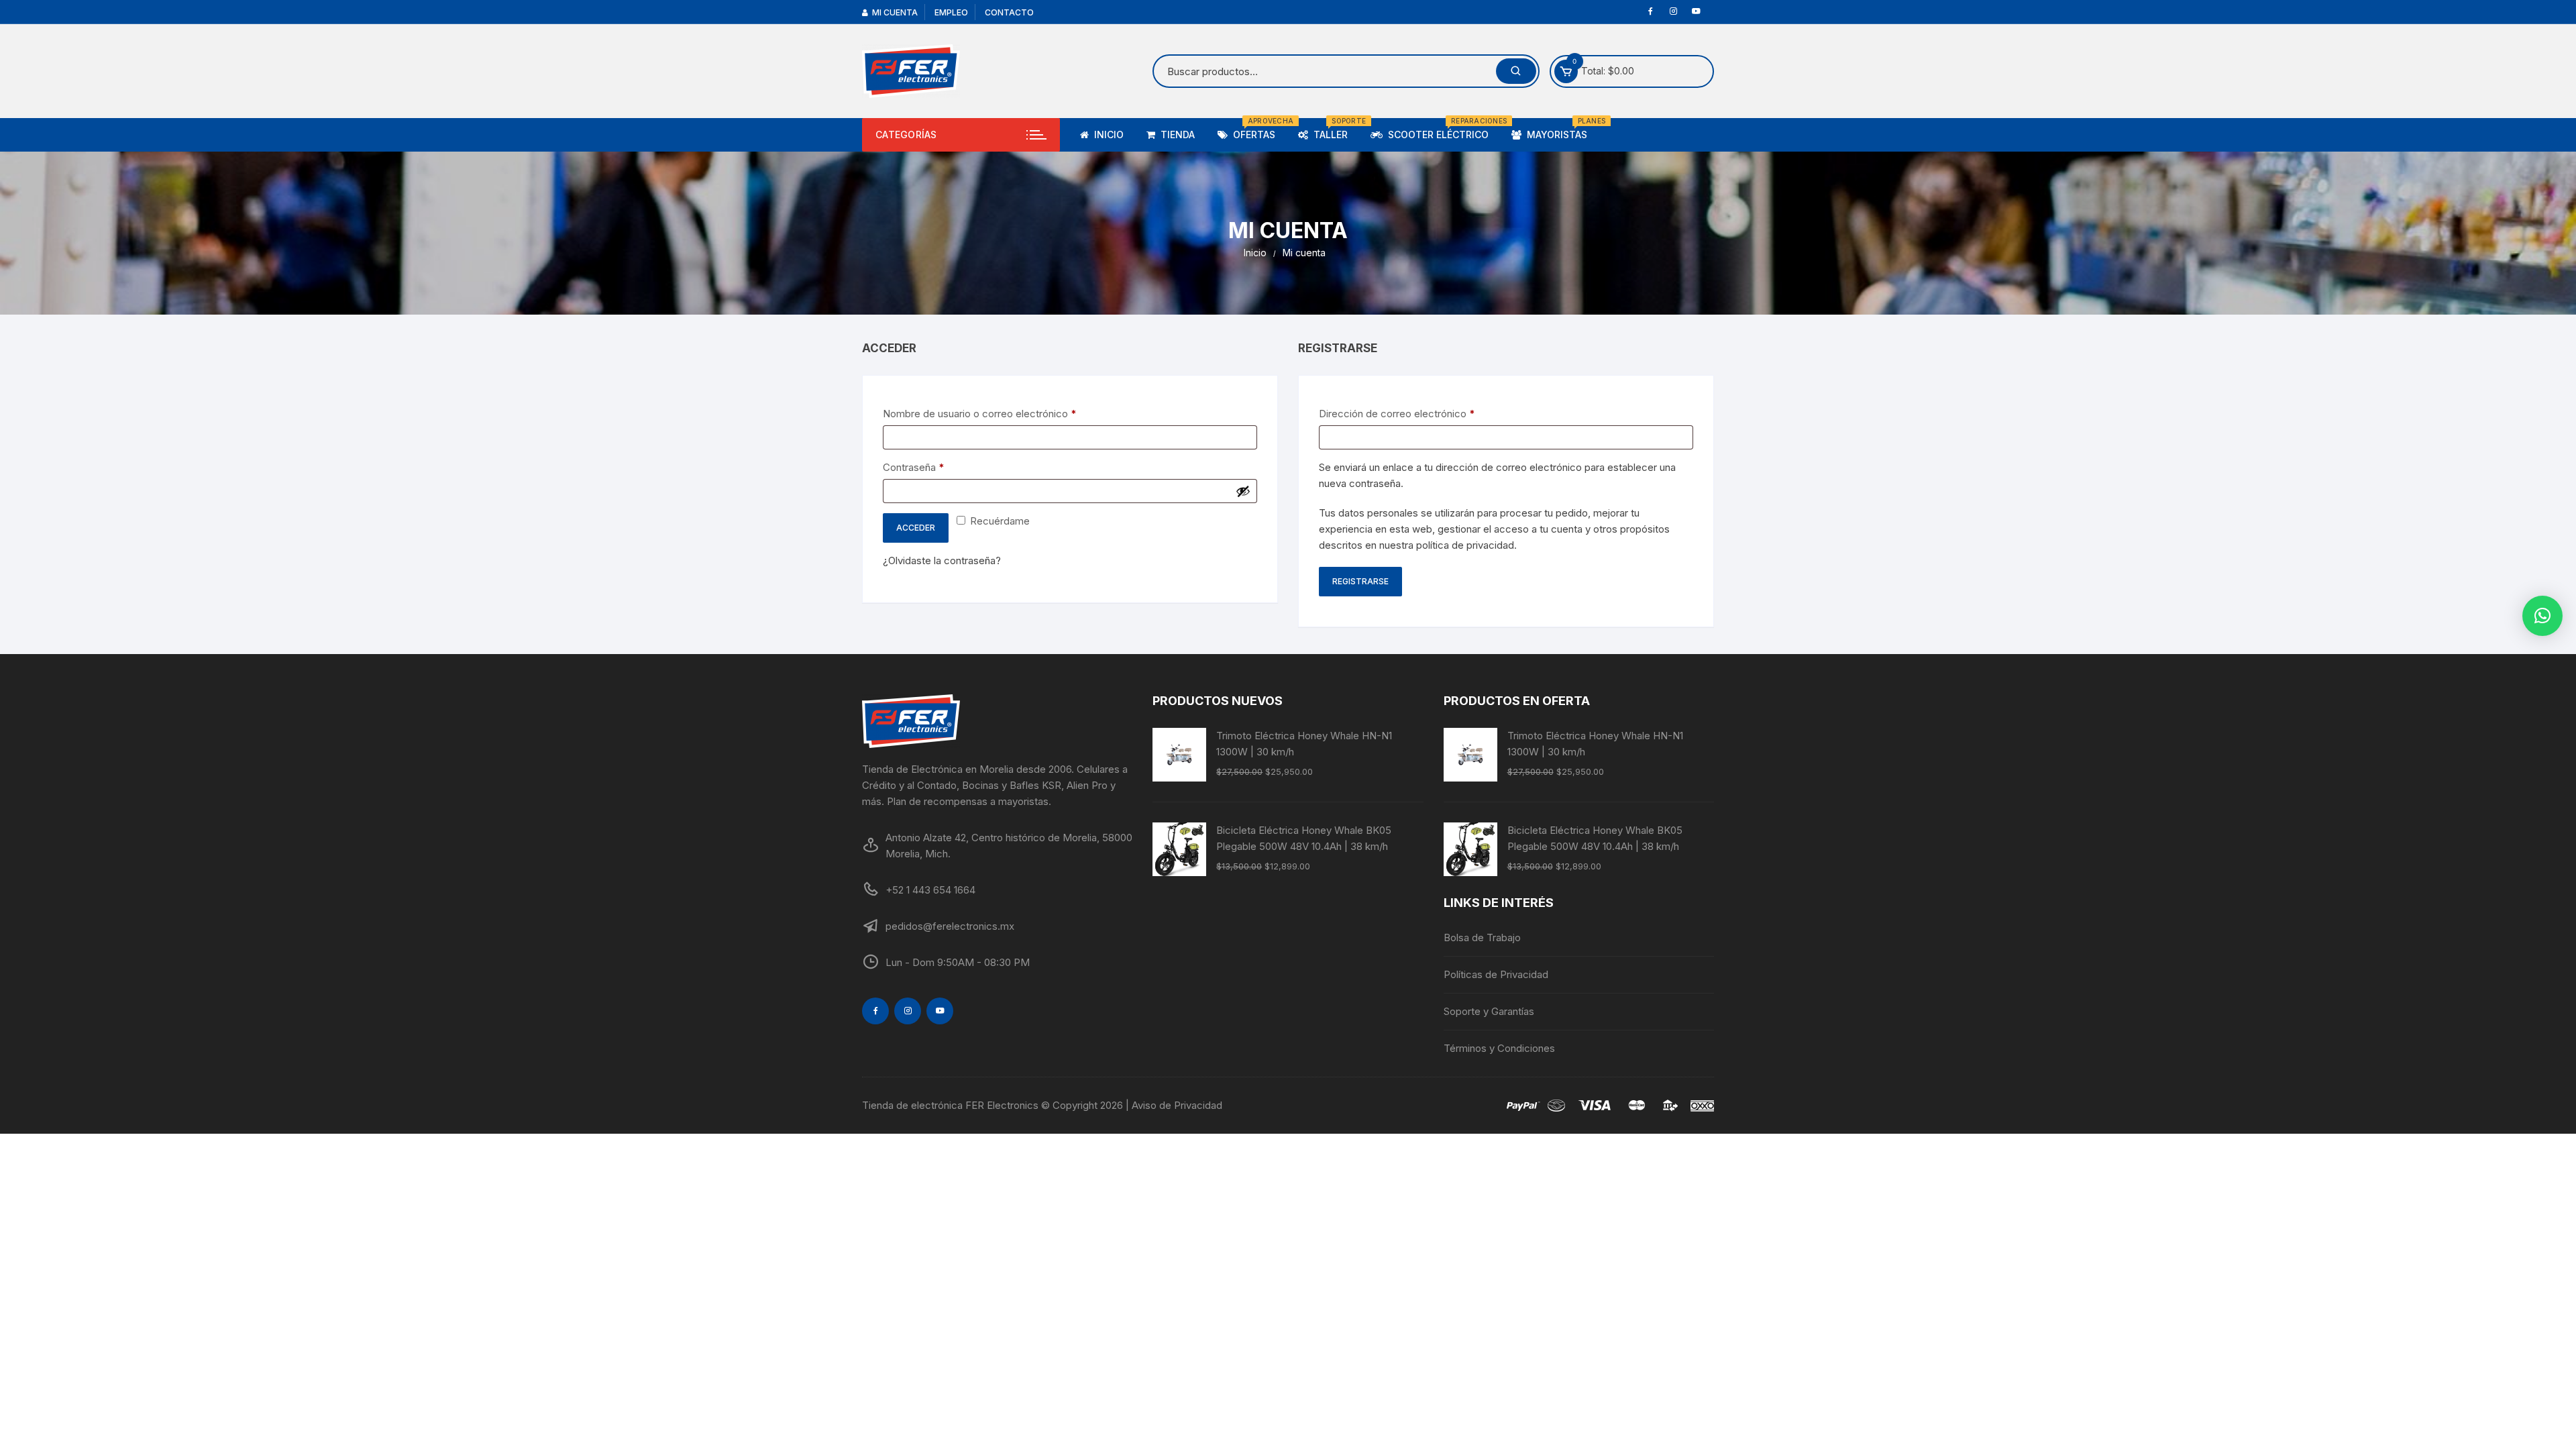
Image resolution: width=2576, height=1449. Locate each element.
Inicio (1106, 135)
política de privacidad (1465, 545)
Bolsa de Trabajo (1482, 937)
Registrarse (1360, 581)
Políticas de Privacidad (1496, 974)
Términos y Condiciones (1499, 1048)
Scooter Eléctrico (1441, 129)
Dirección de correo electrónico (1421, 413)
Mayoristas (1559, 129)
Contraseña (938, 467)
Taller (1333, 129)
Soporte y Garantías (1489, 1011)
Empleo (951, 12)
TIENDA (1175, 135)
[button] (2542, 616)
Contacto (1009, 12)
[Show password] (1243, 491)
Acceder (916, 528)
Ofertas (1256, 129)
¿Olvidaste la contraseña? (942, 560)
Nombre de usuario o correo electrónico (1004, 413)
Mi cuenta (893, 12)
